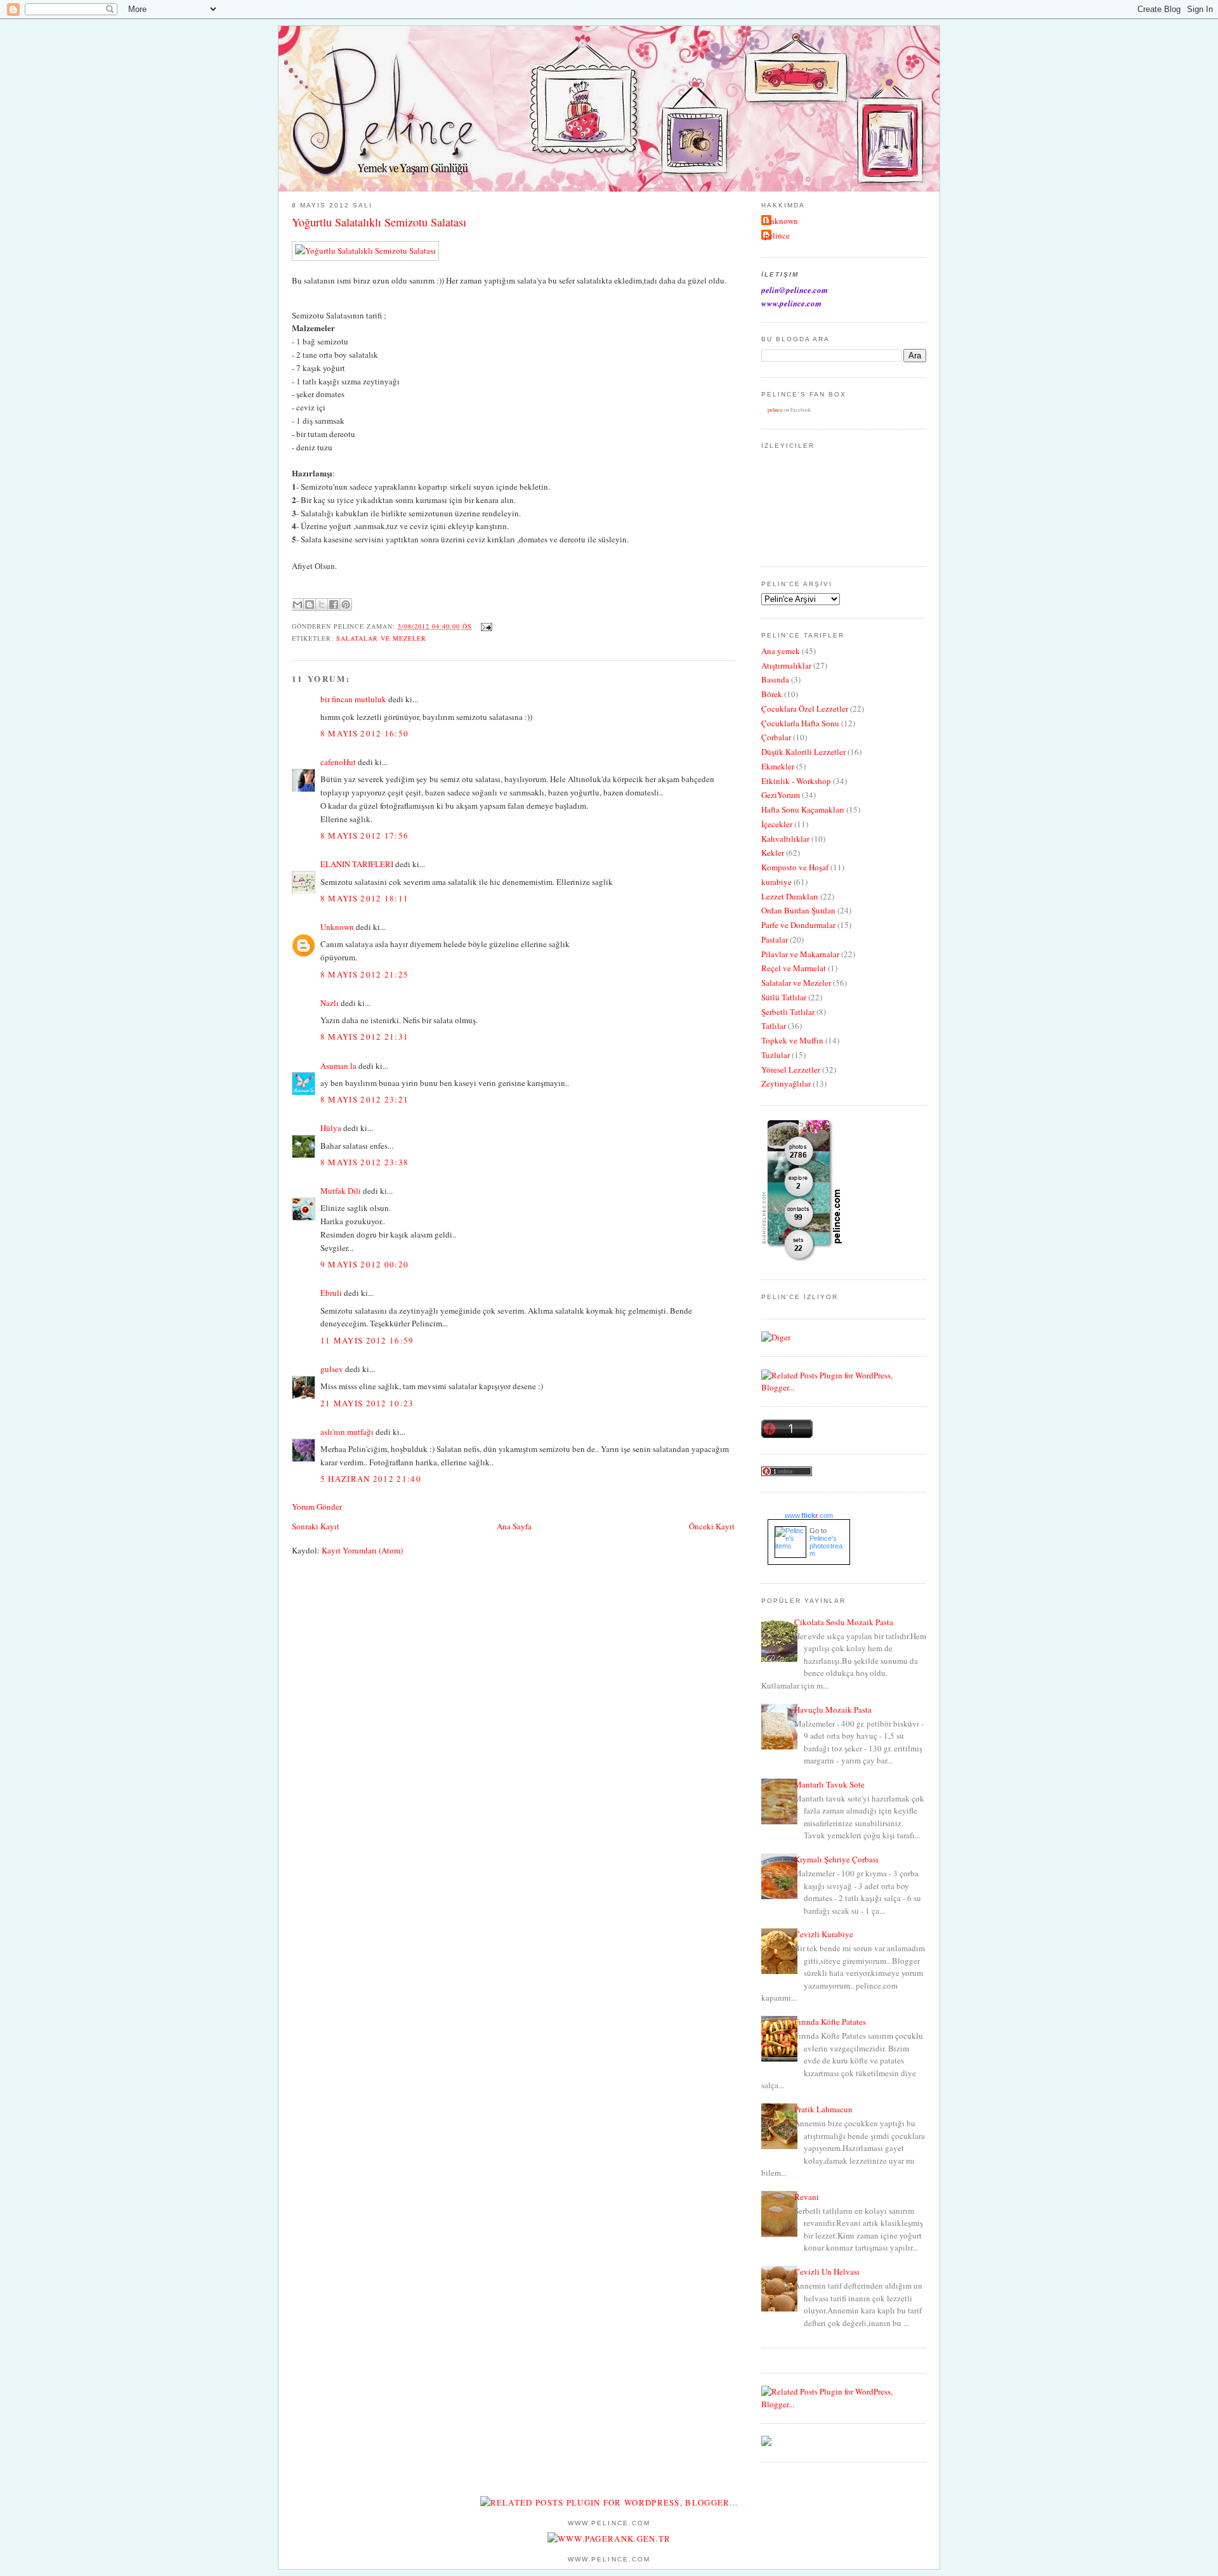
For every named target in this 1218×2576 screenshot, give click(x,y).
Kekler (773, 853)
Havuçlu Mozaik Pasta (833, 1710)
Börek (772, 694)
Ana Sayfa (514, 1526)
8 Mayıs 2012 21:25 (364, 974)
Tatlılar (774, 1026)
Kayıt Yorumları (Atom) (362, 1550)
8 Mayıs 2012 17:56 (364, 835)
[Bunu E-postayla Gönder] (298, 605)
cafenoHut (338, 762)
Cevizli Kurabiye (824, 1934)
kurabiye (776, 882)
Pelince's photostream (826, 1546)
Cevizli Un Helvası (827, 2272)
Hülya (331, 1128)
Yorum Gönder (317, 1507)
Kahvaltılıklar (785, 839)
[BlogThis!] (310, 605)
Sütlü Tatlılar (784, 997)
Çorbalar (776, 737)
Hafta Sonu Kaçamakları (803, 809)
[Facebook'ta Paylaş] (334, 605)
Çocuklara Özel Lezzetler (805, 709)
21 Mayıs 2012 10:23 (367, 1403)
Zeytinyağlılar (786, 1083)
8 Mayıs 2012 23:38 (364, 1162)
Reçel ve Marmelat (794, 968)
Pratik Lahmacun (823, 2109)
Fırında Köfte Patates (830, 2022)
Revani (807, 2197)
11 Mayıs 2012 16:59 (367, 1340)
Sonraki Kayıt (316, 1526)
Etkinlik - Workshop (796, 781)
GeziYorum (781, 795)
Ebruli (331, 1293)
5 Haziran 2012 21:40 (371, 1479)
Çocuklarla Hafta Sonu (800, 723)
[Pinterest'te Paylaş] (346, 605)
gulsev (332, 1369)
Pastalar (775, 939)
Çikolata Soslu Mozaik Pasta (844, 1622)
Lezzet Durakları (790, 896)
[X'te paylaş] (322, 605)
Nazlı (330, 1003)
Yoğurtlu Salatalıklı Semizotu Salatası (379, 222)
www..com (809, 1515)
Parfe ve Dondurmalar (798, 925)
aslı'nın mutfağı (347, 1432)
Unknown (337, 927)
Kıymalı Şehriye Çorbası (836, 1859)
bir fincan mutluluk (353, 699)
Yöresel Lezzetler (791, 1069)
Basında (775, 679)
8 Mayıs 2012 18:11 (364, 898)
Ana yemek (781, 651)
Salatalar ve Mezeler (381, 638)
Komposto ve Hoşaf (795, 867)
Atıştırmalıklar (786, 665)
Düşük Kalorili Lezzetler (803, 752)
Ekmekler (778, 766)
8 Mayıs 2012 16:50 (364, 733)
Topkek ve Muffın (792, 1040)
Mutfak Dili (341, 1191)
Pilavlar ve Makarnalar (800, 954)
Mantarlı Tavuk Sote (829, 1784)
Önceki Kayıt (712, 1526)
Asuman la (339, 1066)
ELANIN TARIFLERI (357, 864)
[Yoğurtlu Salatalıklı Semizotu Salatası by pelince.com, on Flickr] (365, 251)
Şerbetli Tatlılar (788, 1012)
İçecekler (777, 824)
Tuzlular (776, 1055)
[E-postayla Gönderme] (485, 626)
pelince (777, 235)
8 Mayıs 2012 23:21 (364, 1099)
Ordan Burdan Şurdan (798, 910)
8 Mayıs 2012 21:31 (364, 1036)
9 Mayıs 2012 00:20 (364, 1264)
